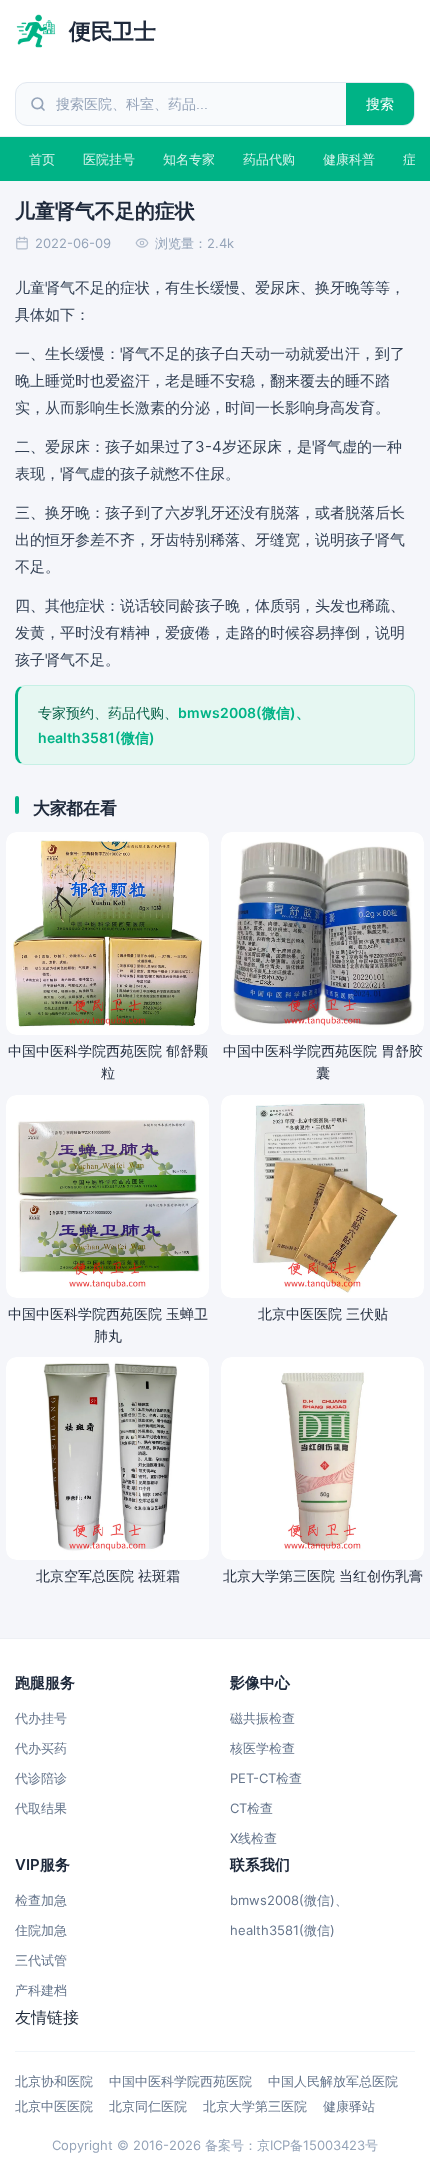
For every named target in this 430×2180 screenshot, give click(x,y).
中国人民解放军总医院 (333, 2081)
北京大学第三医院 (255, 2106)
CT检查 (251, 1808)
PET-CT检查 (266, 1778)
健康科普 (349, 159)
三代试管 (41, 1960)
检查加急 (41, 1900)
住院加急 (41, 1930)
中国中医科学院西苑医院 (180, 2081)
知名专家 (189, 159)
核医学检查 (262, 1748)
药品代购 (269, 159)
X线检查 (253, 1838)
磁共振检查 (262, 1718)
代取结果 (41, 1808)
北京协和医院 (54, 2081)
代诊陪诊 (41, 1778)
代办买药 (41, 1748)
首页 (42, 159)
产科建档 (41, 1990)
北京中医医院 (54, 2106)
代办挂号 (41, 1718)
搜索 (380, 103)
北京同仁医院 (148, 2106)
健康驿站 (349, 2106)
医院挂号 (109, 159)
